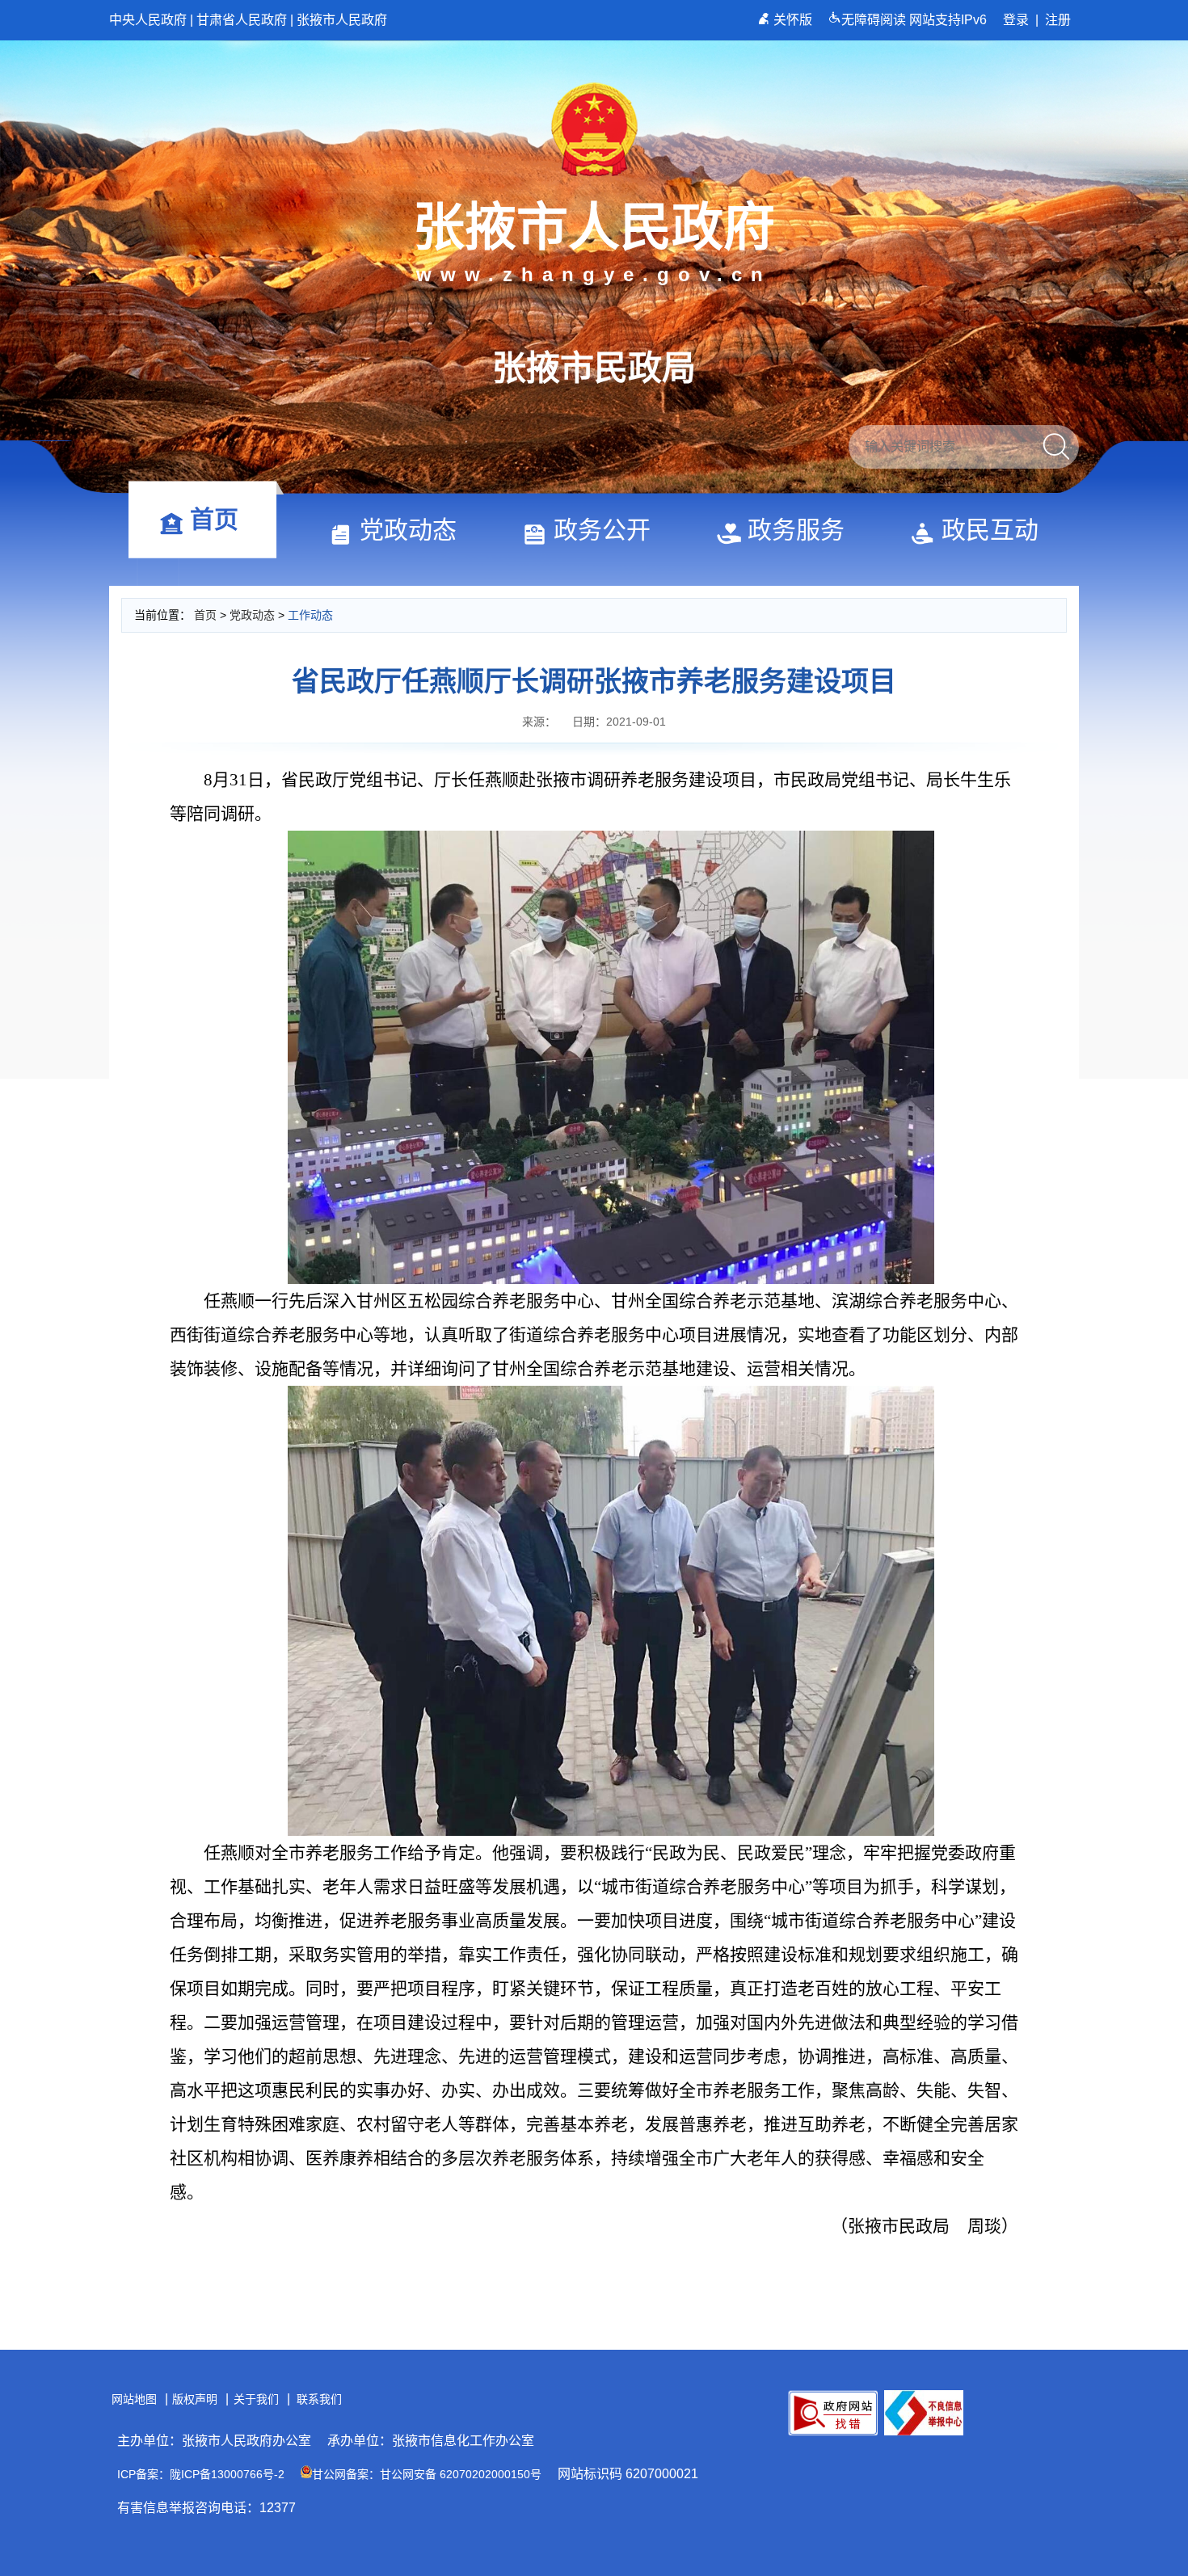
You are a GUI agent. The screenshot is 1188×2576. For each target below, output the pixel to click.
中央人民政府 (148, 20)
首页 (214, 519)
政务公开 (602, 530)
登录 (1016, 20)
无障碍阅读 (875, 20)
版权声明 (195, 2399)
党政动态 (408, 530)
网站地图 (134, 2399)
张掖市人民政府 (342, 20)
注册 (1058, 20)
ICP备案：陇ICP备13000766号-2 (201, 2474)
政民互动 (990, 530)
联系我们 (319, 2399)
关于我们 (256, 2399)
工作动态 (310, 615)
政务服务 (796, 530)
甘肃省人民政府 (242, 20)
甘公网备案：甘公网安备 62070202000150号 (427, 2474)
